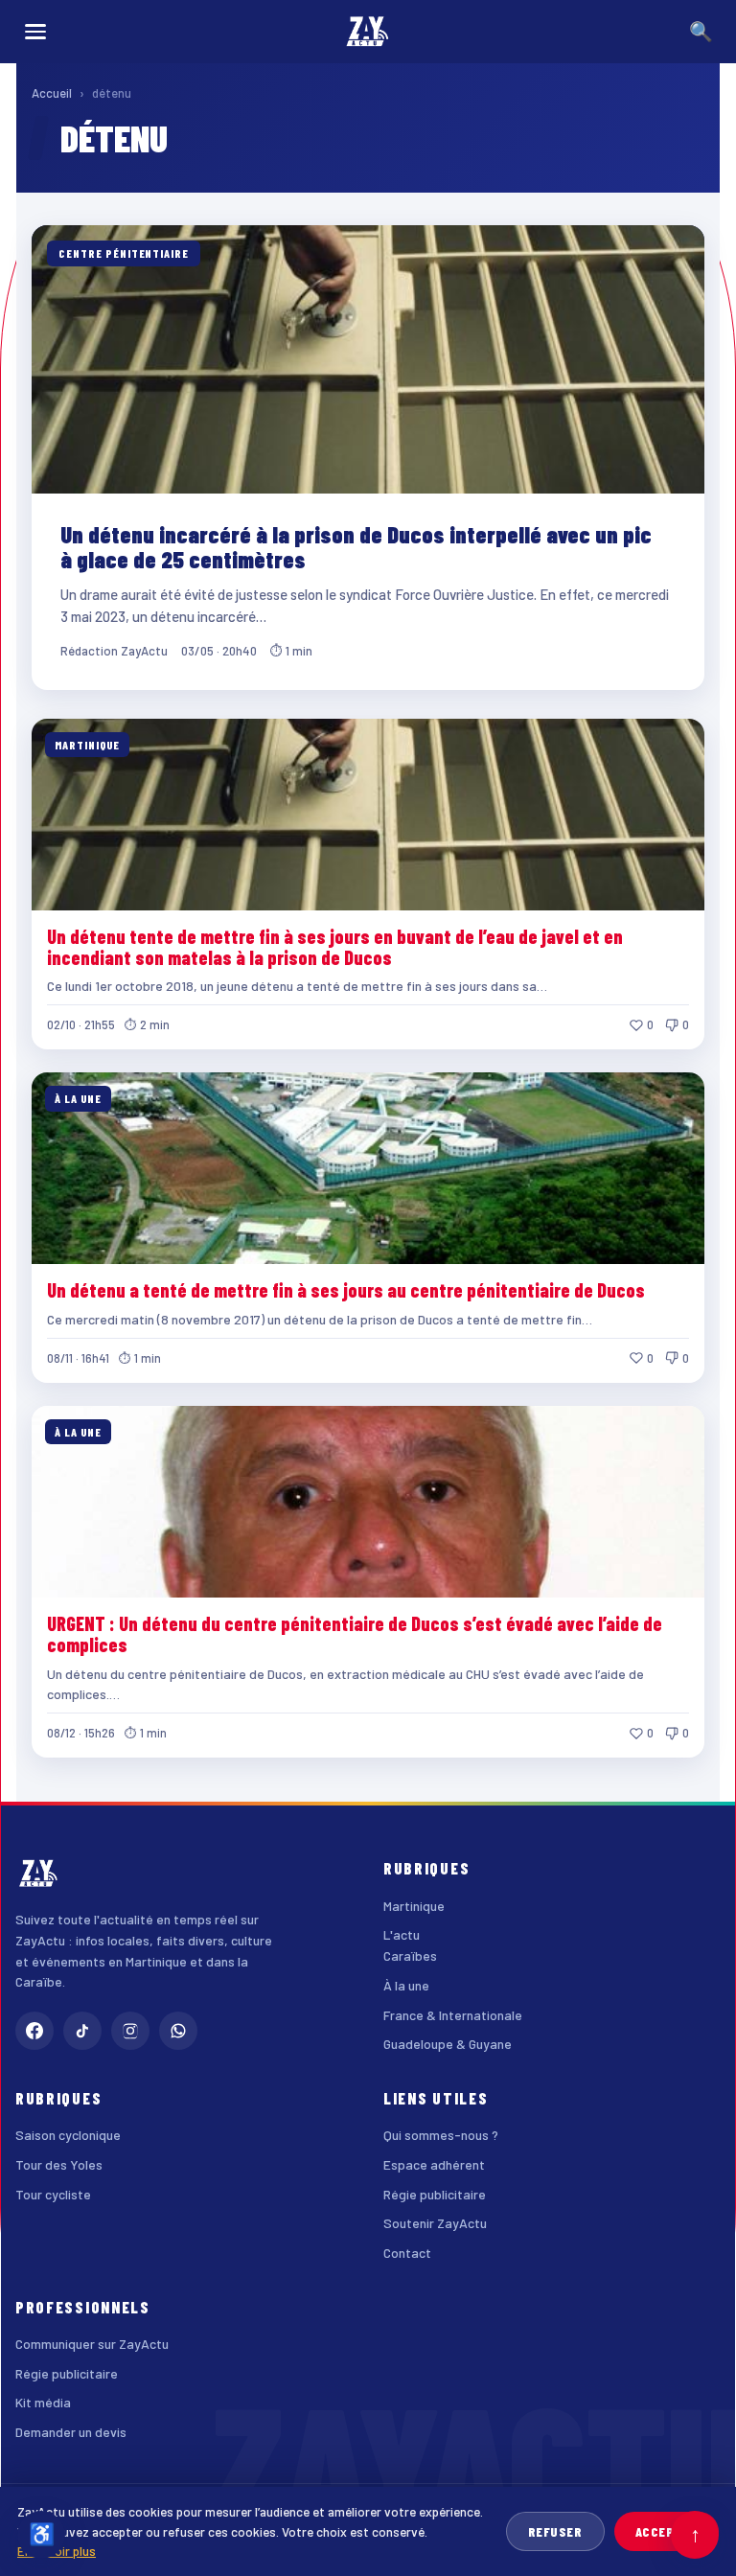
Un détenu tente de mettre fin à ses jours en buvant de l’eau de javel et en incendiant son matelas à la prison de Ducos (335, 947)
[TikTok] (82, 2031)
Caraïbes (410, 1955)
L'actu (402, 1934)
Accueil (52, 93)
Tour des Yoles (59, 2164)
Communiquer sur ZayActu (92, 2344)
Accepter (667, 2531)
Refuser (555, 2531)
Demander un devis (71, 2432)
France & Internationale (453, 2015)
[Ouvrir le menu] (35, 32)
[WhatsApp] (178, 2031)
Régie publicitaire (435, 2194)
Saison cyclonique (68, 2135)
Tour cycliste (53, 2194)
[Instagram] (130, 2031)
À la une (406, 1985)
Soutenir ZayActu (435, 2223)
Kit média (43, 2402)
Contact (407, 2253)
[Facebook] (34, 2031)
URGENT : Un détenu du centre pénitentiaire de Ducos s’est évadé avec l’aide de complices (355, 1634)
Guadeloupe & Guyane (448, 2044)
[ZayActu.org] (368, 32)
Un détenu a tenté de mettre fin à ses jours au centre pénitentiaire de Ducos (346, 1290)
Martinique (414, 1906)
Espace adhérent (434, 2164)
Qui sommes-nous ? (441, 2135)
